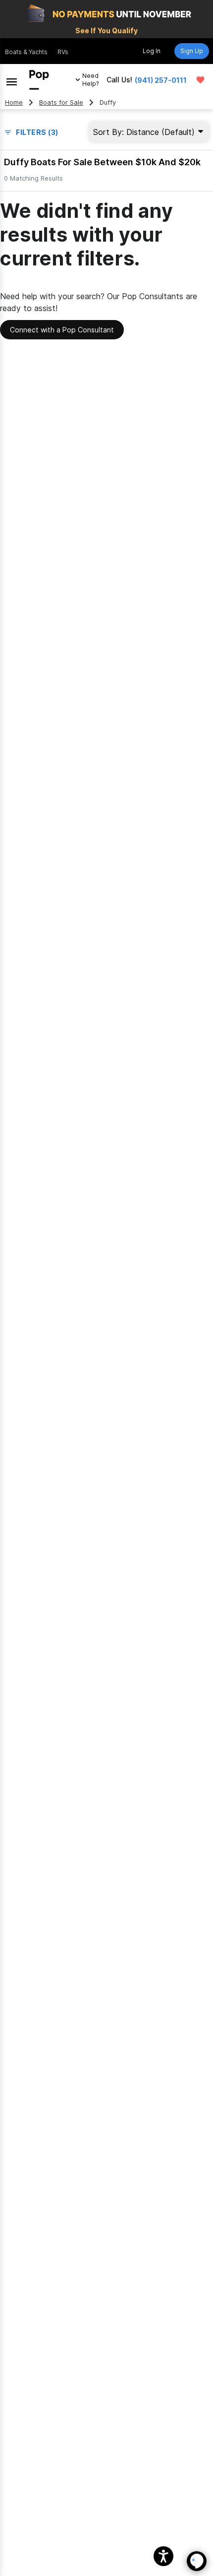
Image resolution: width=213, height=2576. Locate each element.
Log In (152, 51)
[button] (163, 2556)
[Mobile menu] (12, 80)
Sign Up (192, 51)
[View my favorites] (200, 80)
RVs (63, 52)
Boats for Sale (61, 102)
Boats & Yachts (26, 52)
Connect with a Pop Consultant (62, 330)
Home (14, 102)
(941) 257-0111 (161, 80)
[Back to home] (39, 80)
